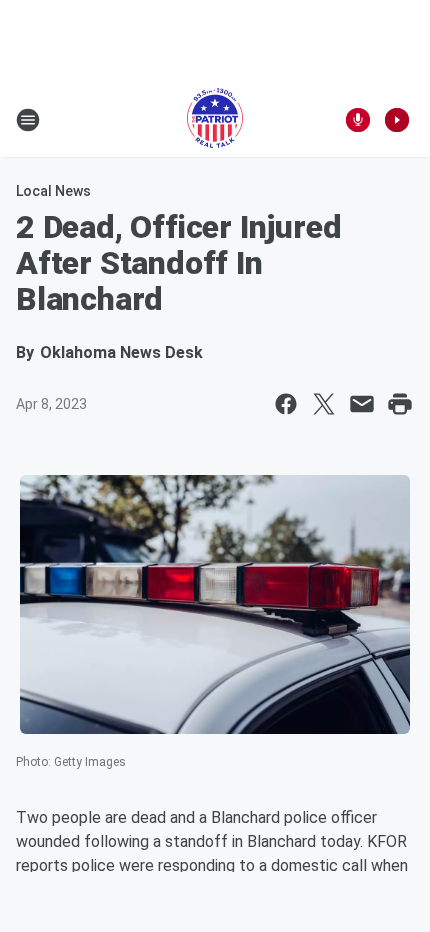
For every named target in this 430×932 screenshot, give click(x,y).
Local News (53, 191)
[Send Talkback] (358, 120)
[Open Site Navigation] (28, 120)
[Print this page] (400, 404)
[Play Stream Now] (397, 120)
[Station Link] (215, 120)
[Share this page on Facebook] (286, 404)
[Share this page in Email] (362, 404)
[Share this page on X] (324, 404)
